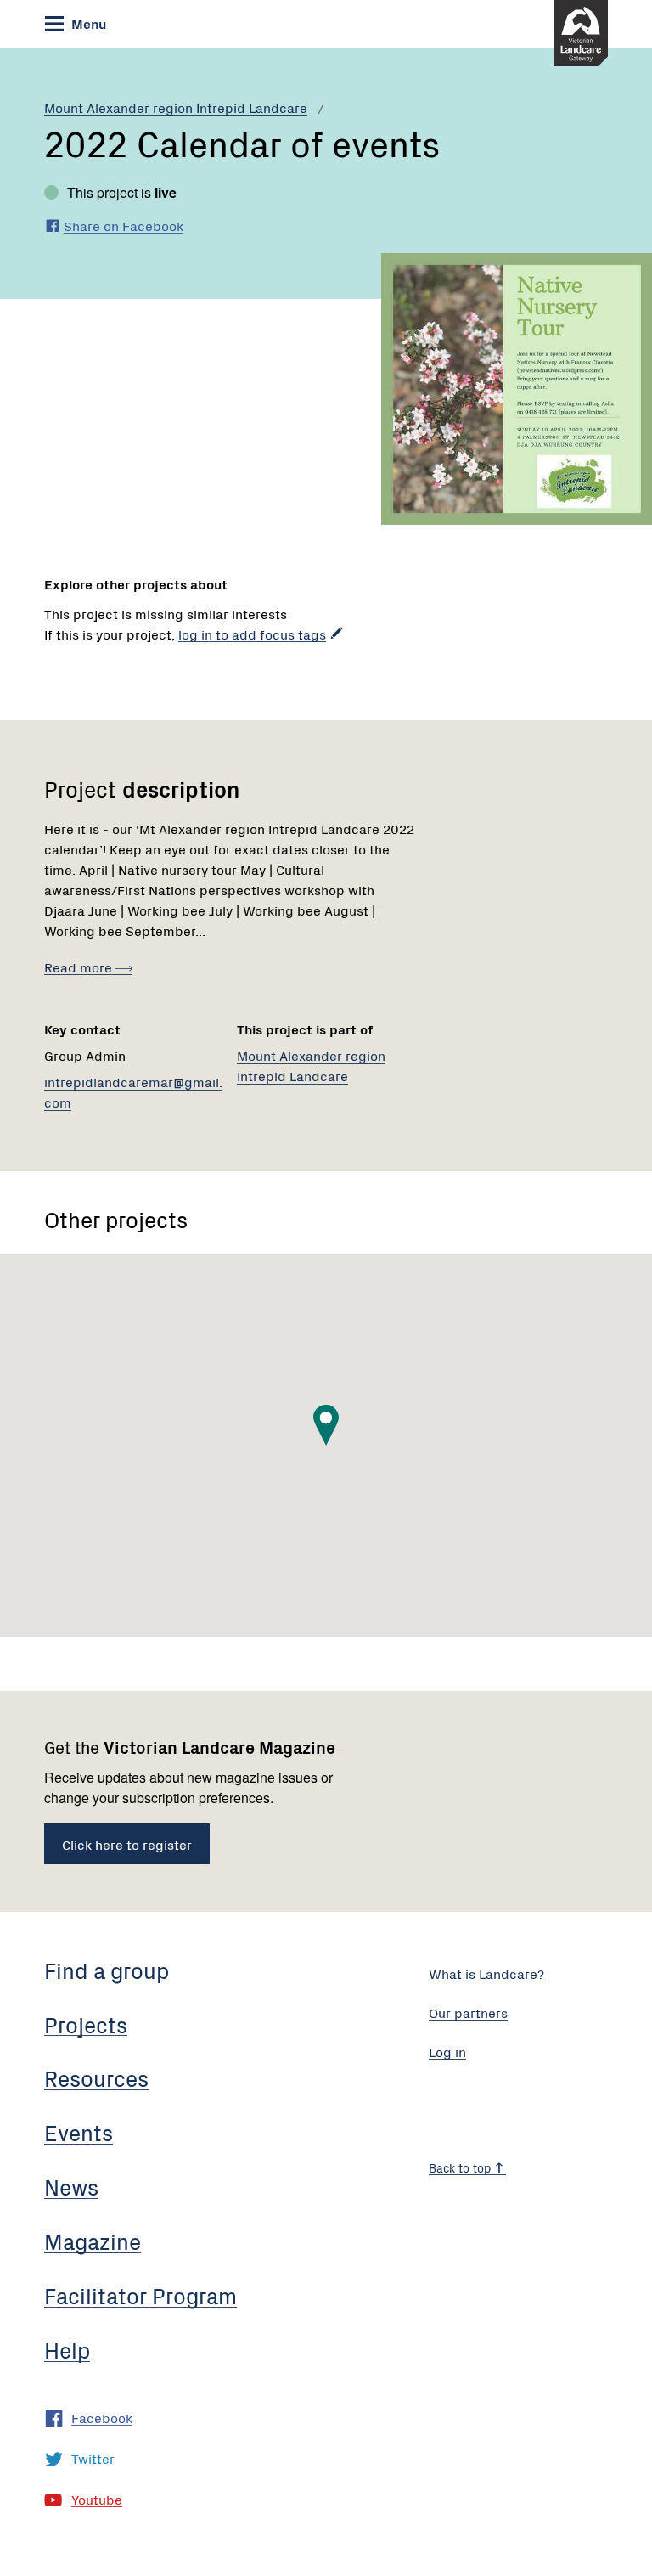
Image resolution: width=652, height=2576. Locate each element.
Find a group (107, 1970)
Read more (80, 967)
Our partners (468, 2012)
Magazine (93, 2241)
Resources (96, 2077)
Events (79, 2132)
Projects (86, 2024)
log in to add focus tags (252, 634)
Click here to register (127, 1844)
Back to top (461, 2167)
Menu (87, 23)
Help (67, 2349)
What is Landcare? (486, 1973)
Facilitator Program (141, 2295)
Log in (447, 2051)
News (71, 2186)
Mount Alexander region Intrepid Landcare (176, 107)
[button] (326, 1425)
